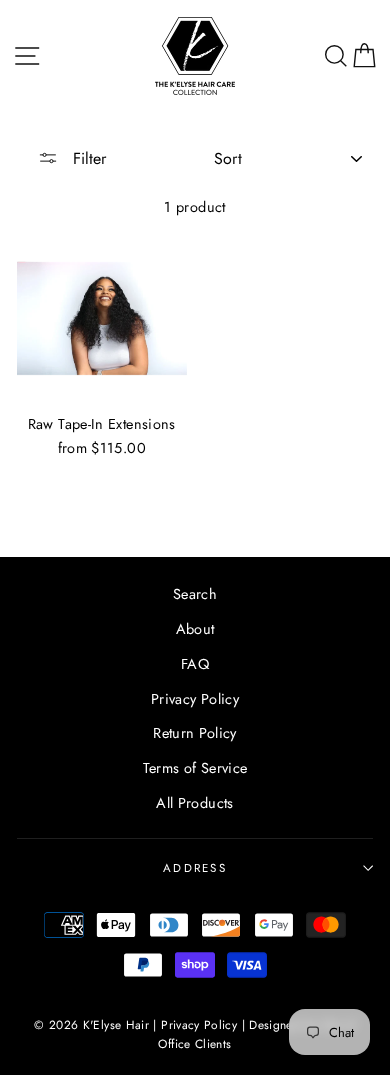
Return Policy (195, 733)
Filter (87, 158)
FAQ (195, 664)
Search (195, 594)
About (195, 629)
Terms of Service (195, 768)
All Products (194, 803)
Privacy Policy (195, 699)
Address (195, 868)
